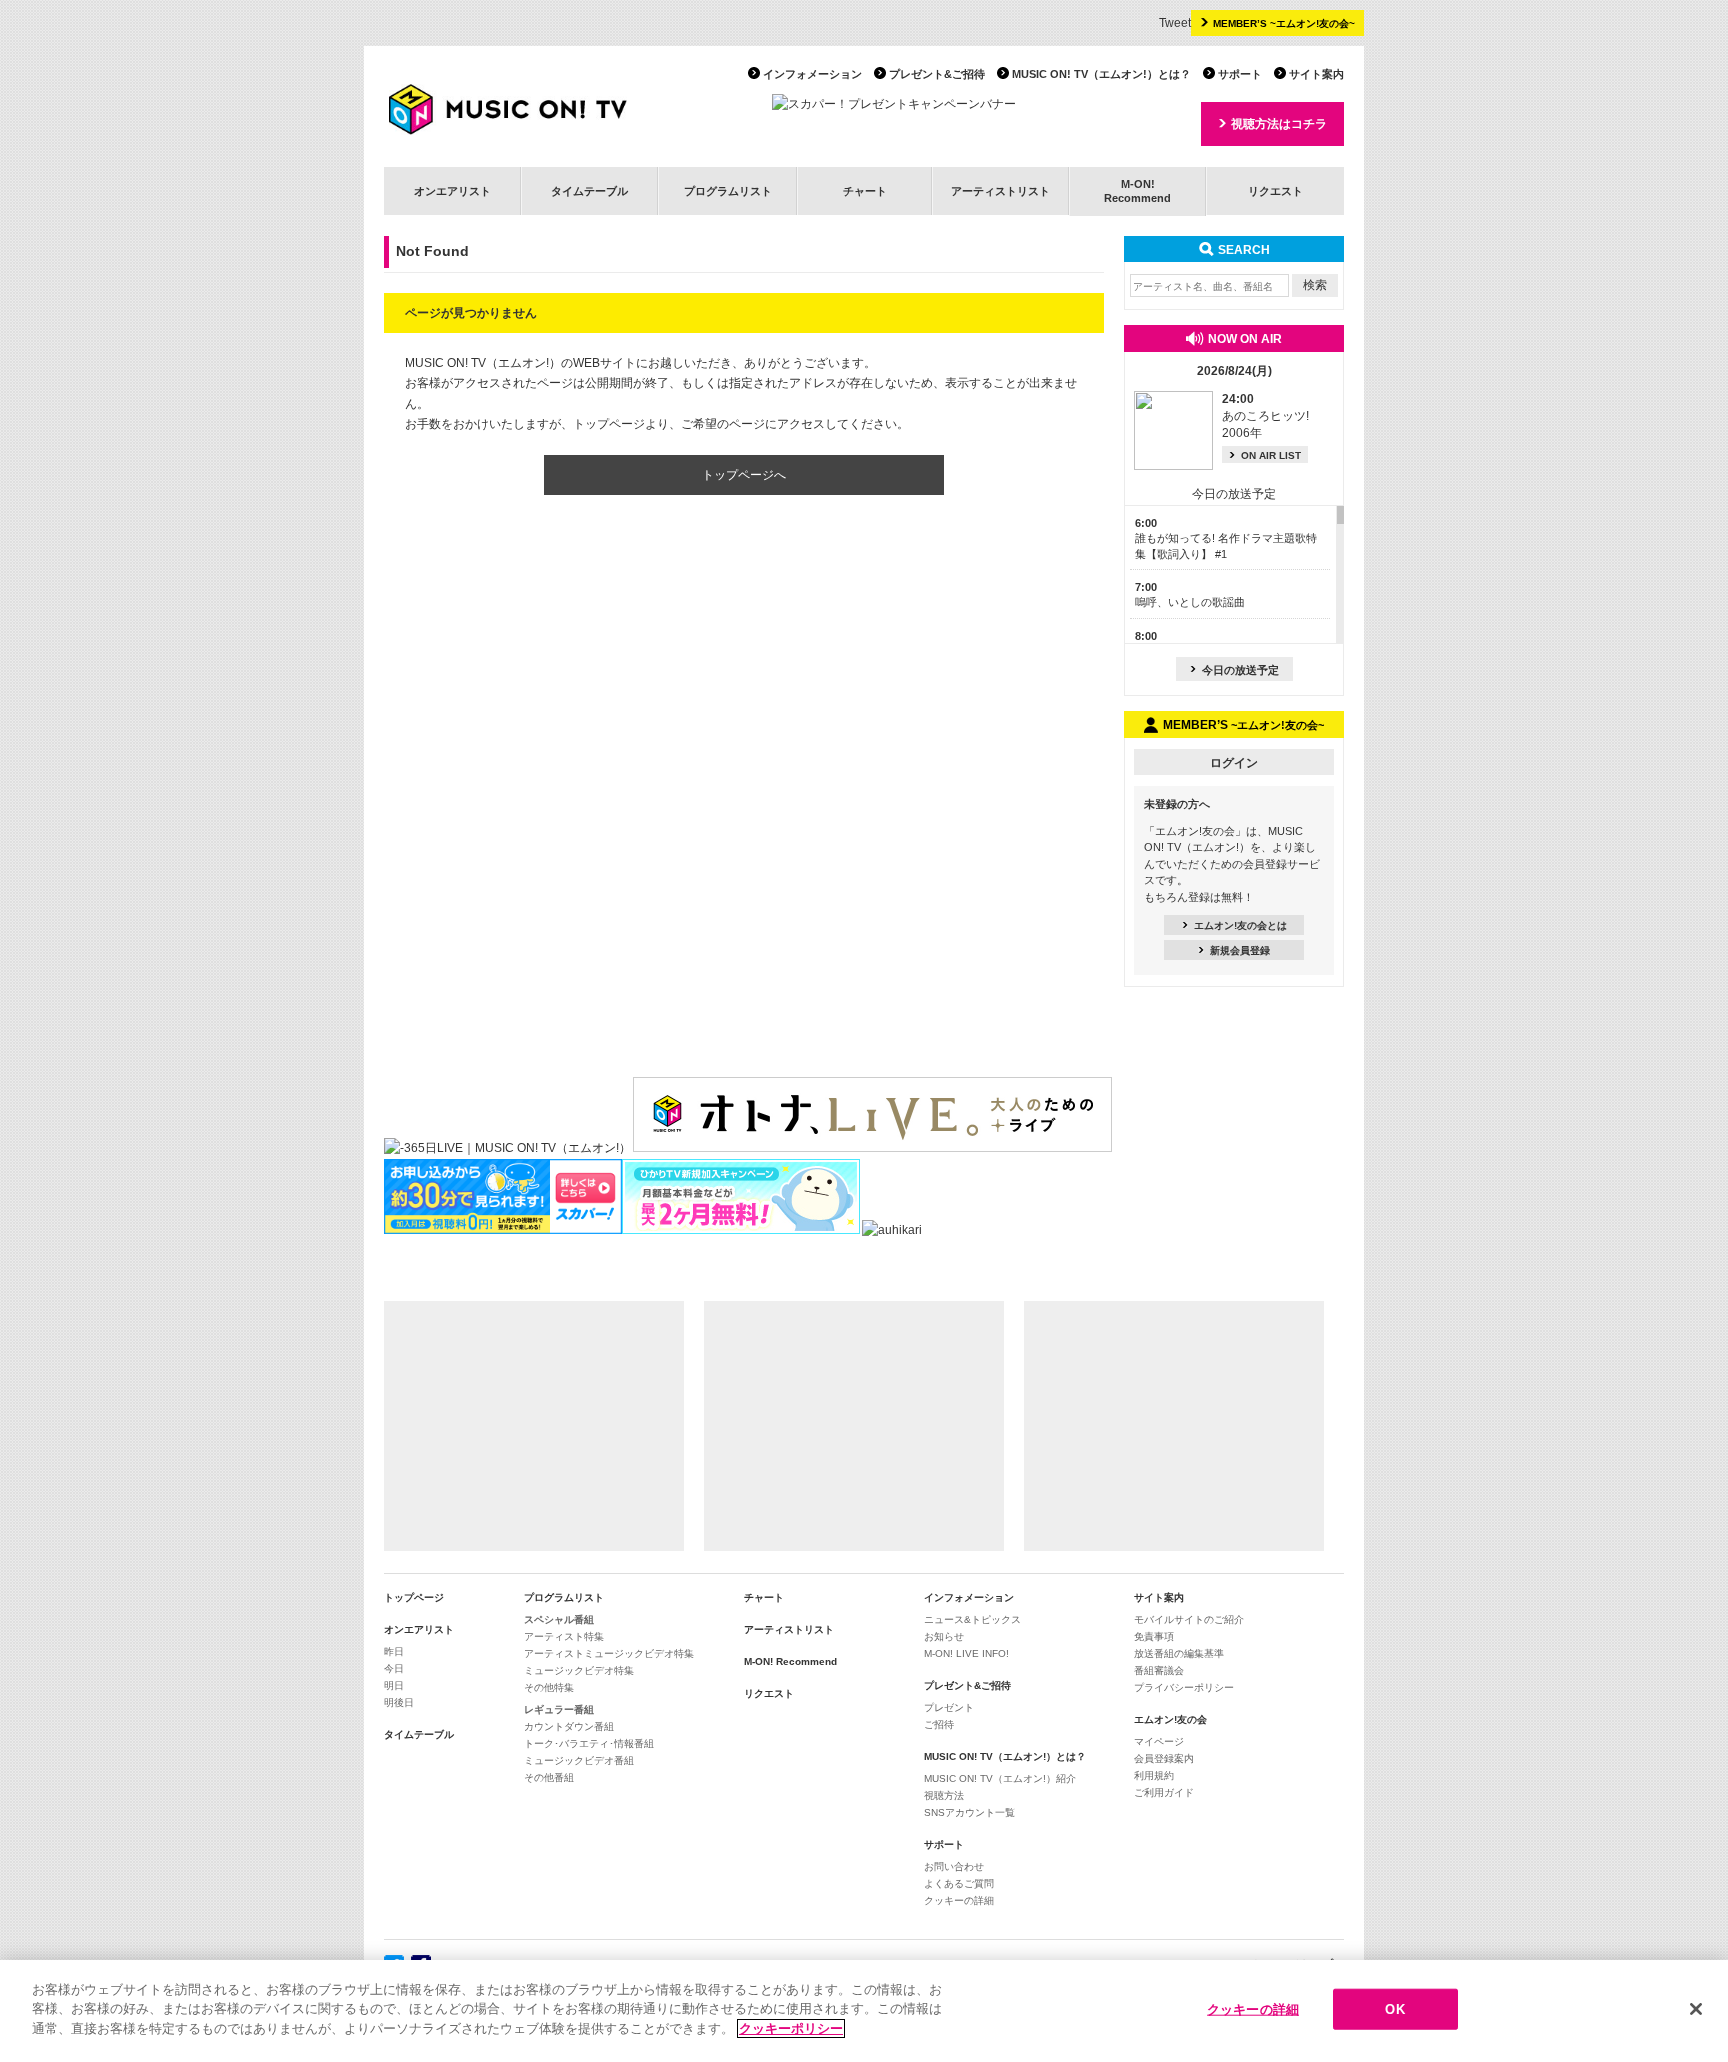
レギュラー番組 (559, 1709)
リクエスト (1275, 191)
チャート (865, 191)
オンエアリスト (452, 191)
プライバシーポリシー (1184, 1687)
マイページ (1159, 1741)
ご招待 (939, 1724)
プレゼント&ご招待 (937, 74)
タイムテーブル (589, 191)
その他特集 (549, 1687)
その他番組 (549, 1777)
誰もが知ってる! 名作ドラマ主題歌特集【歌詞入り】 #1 (1226, 538)
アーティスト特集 (564, 1636)
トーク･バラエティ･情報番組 (589, 1743)
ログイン (1234, 763)
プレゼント (949, 1707)
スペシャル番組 (559, 1619)
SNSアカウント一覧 (969, 1812)
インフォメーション (812, 74)
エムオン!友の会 (1170, 1719)
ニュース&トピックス (972, 1619)
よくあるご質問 (959, 1883)
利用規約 (1154, 1775)
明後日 (399, 1702)
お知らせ (944, 1636)
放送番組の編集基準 (1179, 1653)
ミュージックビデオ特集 (579, 1670)
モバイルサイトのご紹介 (1189, 1619)
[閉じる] (1696, 2009)
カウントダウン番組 (569, 1726)
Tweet (1175, 23)
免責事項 (1154, 1636)
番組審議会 (1159, 1670)
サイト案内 (1316, 74)
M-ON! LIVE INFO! (966, 1653)
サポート (1240, 74)
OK (1394, 2009)
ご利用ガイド (1164, 1792)
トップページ (414, 1597)
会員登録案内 (1164, 1758)
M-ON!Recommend (1137, 190)
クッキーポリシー (791, 2028)
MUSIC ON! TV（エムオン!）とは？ (1101, 74)
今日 (394, 1668)
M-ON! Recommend (790, 1661)
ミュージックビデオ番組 (579, 1760)
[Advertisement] (534, 1426)
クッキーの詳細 (959, 1900)
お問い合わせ (954, 1866)
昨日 (394, 1651)
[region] (864, 2011)
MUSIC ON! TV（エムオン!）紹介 (1000, 1778)
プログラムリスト (728, 191)
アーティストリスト (1000, 191)
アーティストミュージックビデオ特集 (609, 1653)
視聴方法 (944, 1795)
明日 (394, 1685)
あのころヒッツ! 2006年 (1265, 416)
